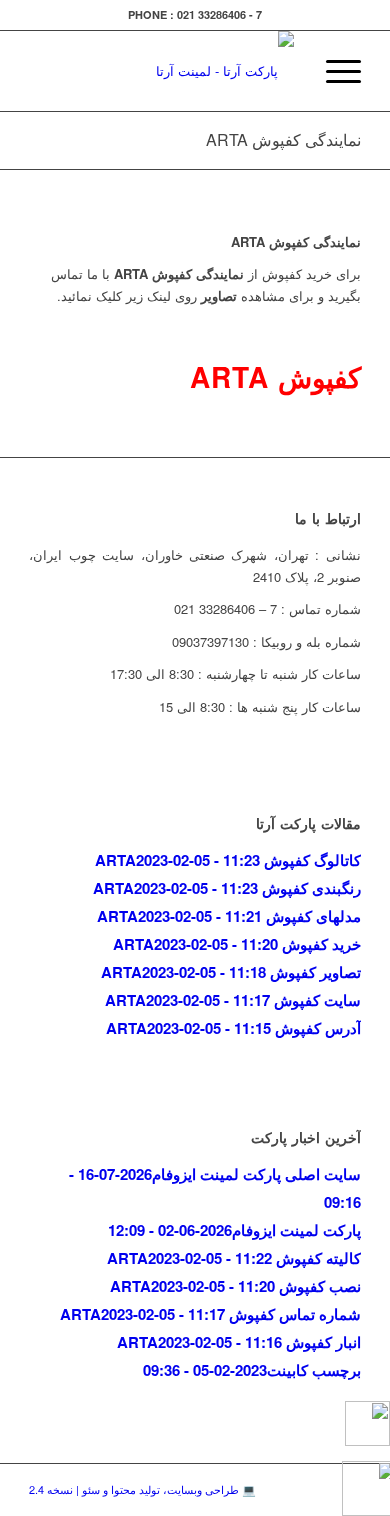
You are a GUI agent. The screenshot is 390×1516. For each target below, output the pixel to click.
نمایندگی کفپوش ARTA (283, 139)
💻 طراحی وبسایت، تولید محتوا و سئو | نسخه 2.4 (142, 1489)
